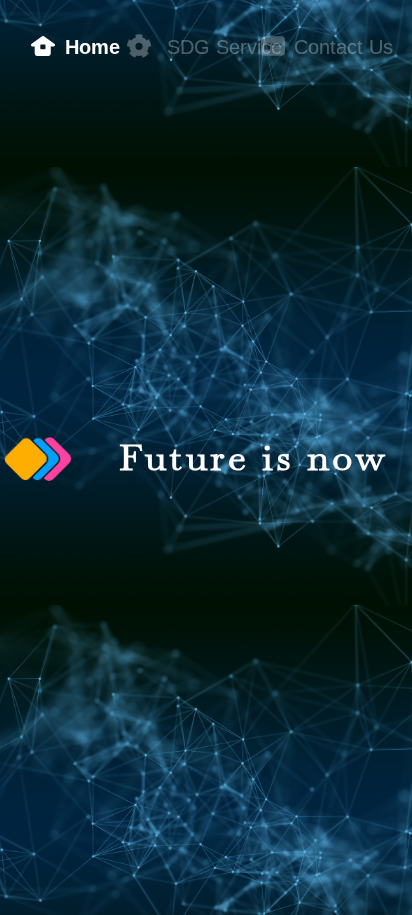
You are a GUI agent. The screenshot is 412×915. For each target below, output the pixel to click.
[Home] (48, 29)
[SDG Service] (138, 29)
